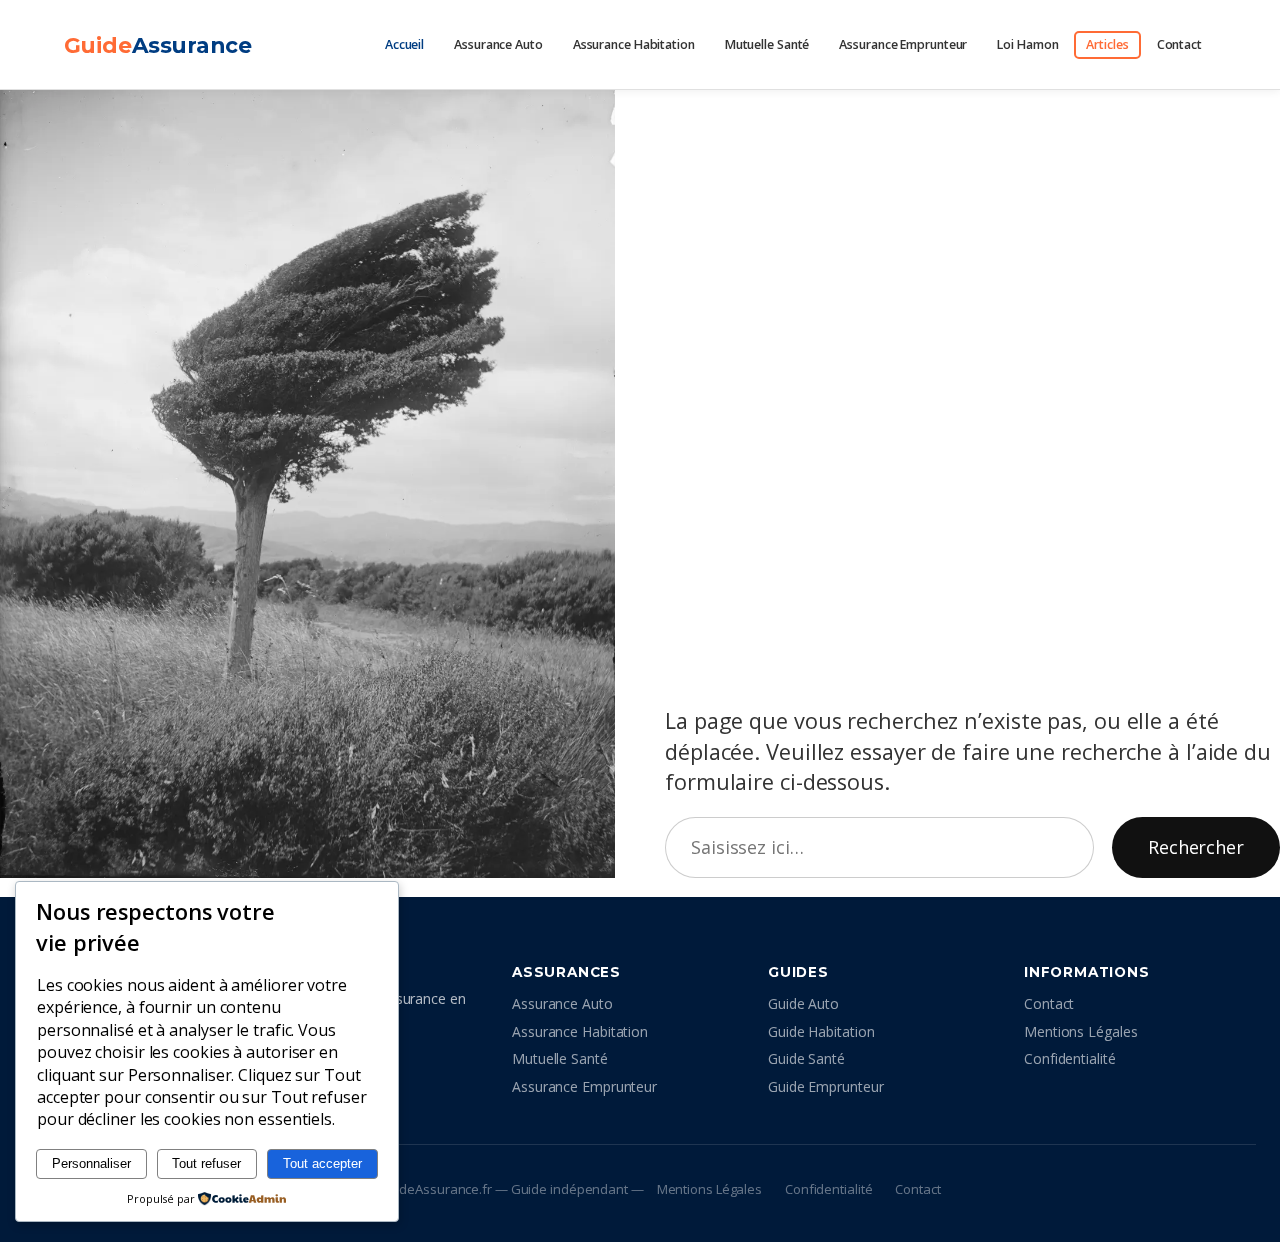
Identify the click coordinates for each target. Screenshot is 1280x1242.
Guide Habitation (821, 1031)
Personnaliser (91, 1163)
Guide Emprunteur (825, 1086)
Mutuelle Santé (767, 44)
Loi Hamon (1027, 44)
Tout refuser (206, 1163)
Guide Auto (803, 1003)
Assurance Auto (498, 44)
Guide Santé (806, 1058)
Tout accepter (322, 1163)
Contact (1179, 44)
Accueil (404, 44)
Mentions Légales (1080, 1031)
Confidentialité (1070, 1058)
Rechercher (1196, 847)
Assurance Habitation (634, 44)
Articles (1107, 44)
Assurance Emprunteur (903, 44)
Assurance (158, 45)
